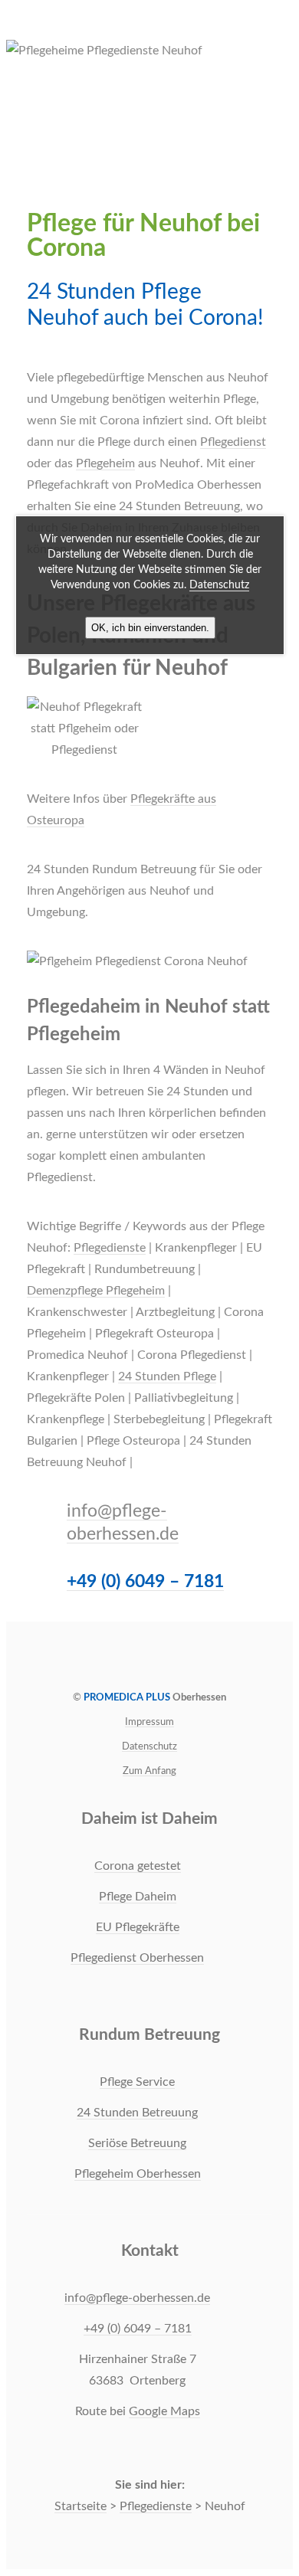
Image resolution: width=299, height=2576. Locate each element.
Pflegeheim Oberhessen (138, 2174)
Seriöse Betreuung (137, 2143)
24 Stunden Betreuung (137, 2113)
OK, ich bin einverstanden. (150, 628)
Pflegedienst (233, 442)
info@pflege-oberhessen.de (137, 2298)
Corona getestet (138, 1866)
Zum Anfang (149, 1771)
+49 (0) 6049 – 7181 (145, 1581)
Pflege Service (137, 2082)
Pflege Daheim (138, 1897)
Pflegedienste (110, 1248)
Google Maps (164, 2411)
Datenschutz (149, 1746)
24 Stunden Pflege (167, 1376)
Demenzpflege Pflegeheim (96, 1291)
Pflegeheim (105, 463)
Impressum (149, 1722)
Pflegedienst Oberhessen (137, 1958)
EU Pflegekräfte (138, 1927)
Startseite (80, 2506)
